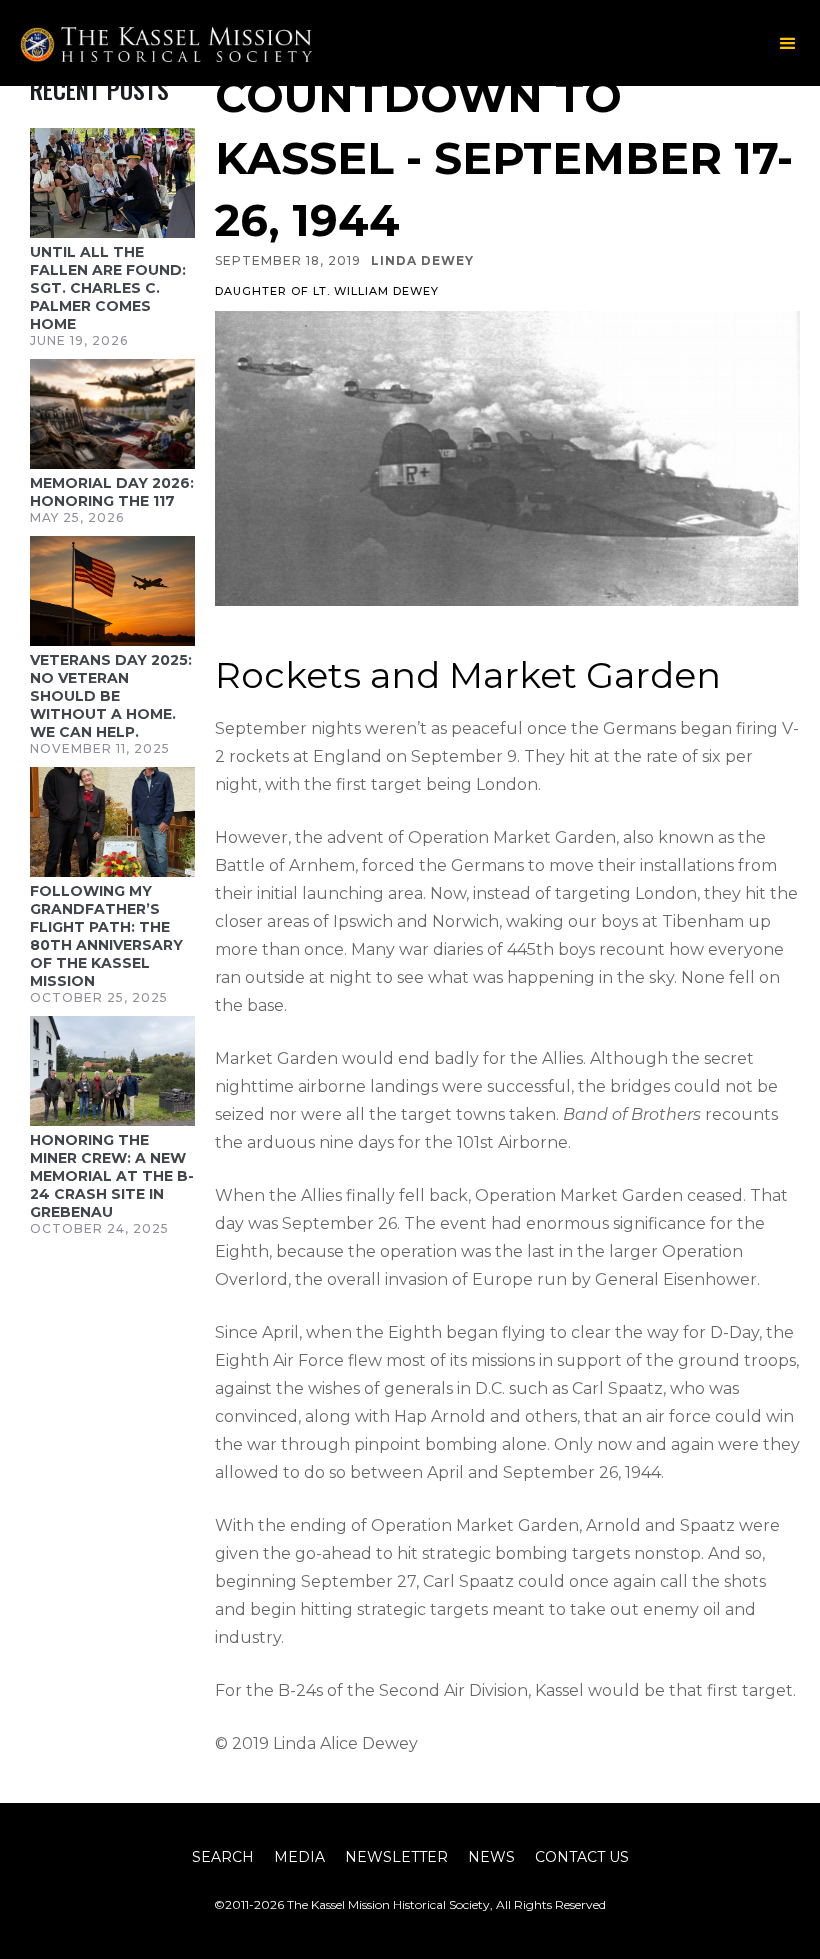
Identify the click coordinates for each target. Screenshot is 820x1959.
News (491, 1857)
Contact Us (582, 1857)
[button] (788, 44)
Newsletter (396, 1857)
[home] (214, 44)
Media (299, 1857)
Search (223, 1857)
